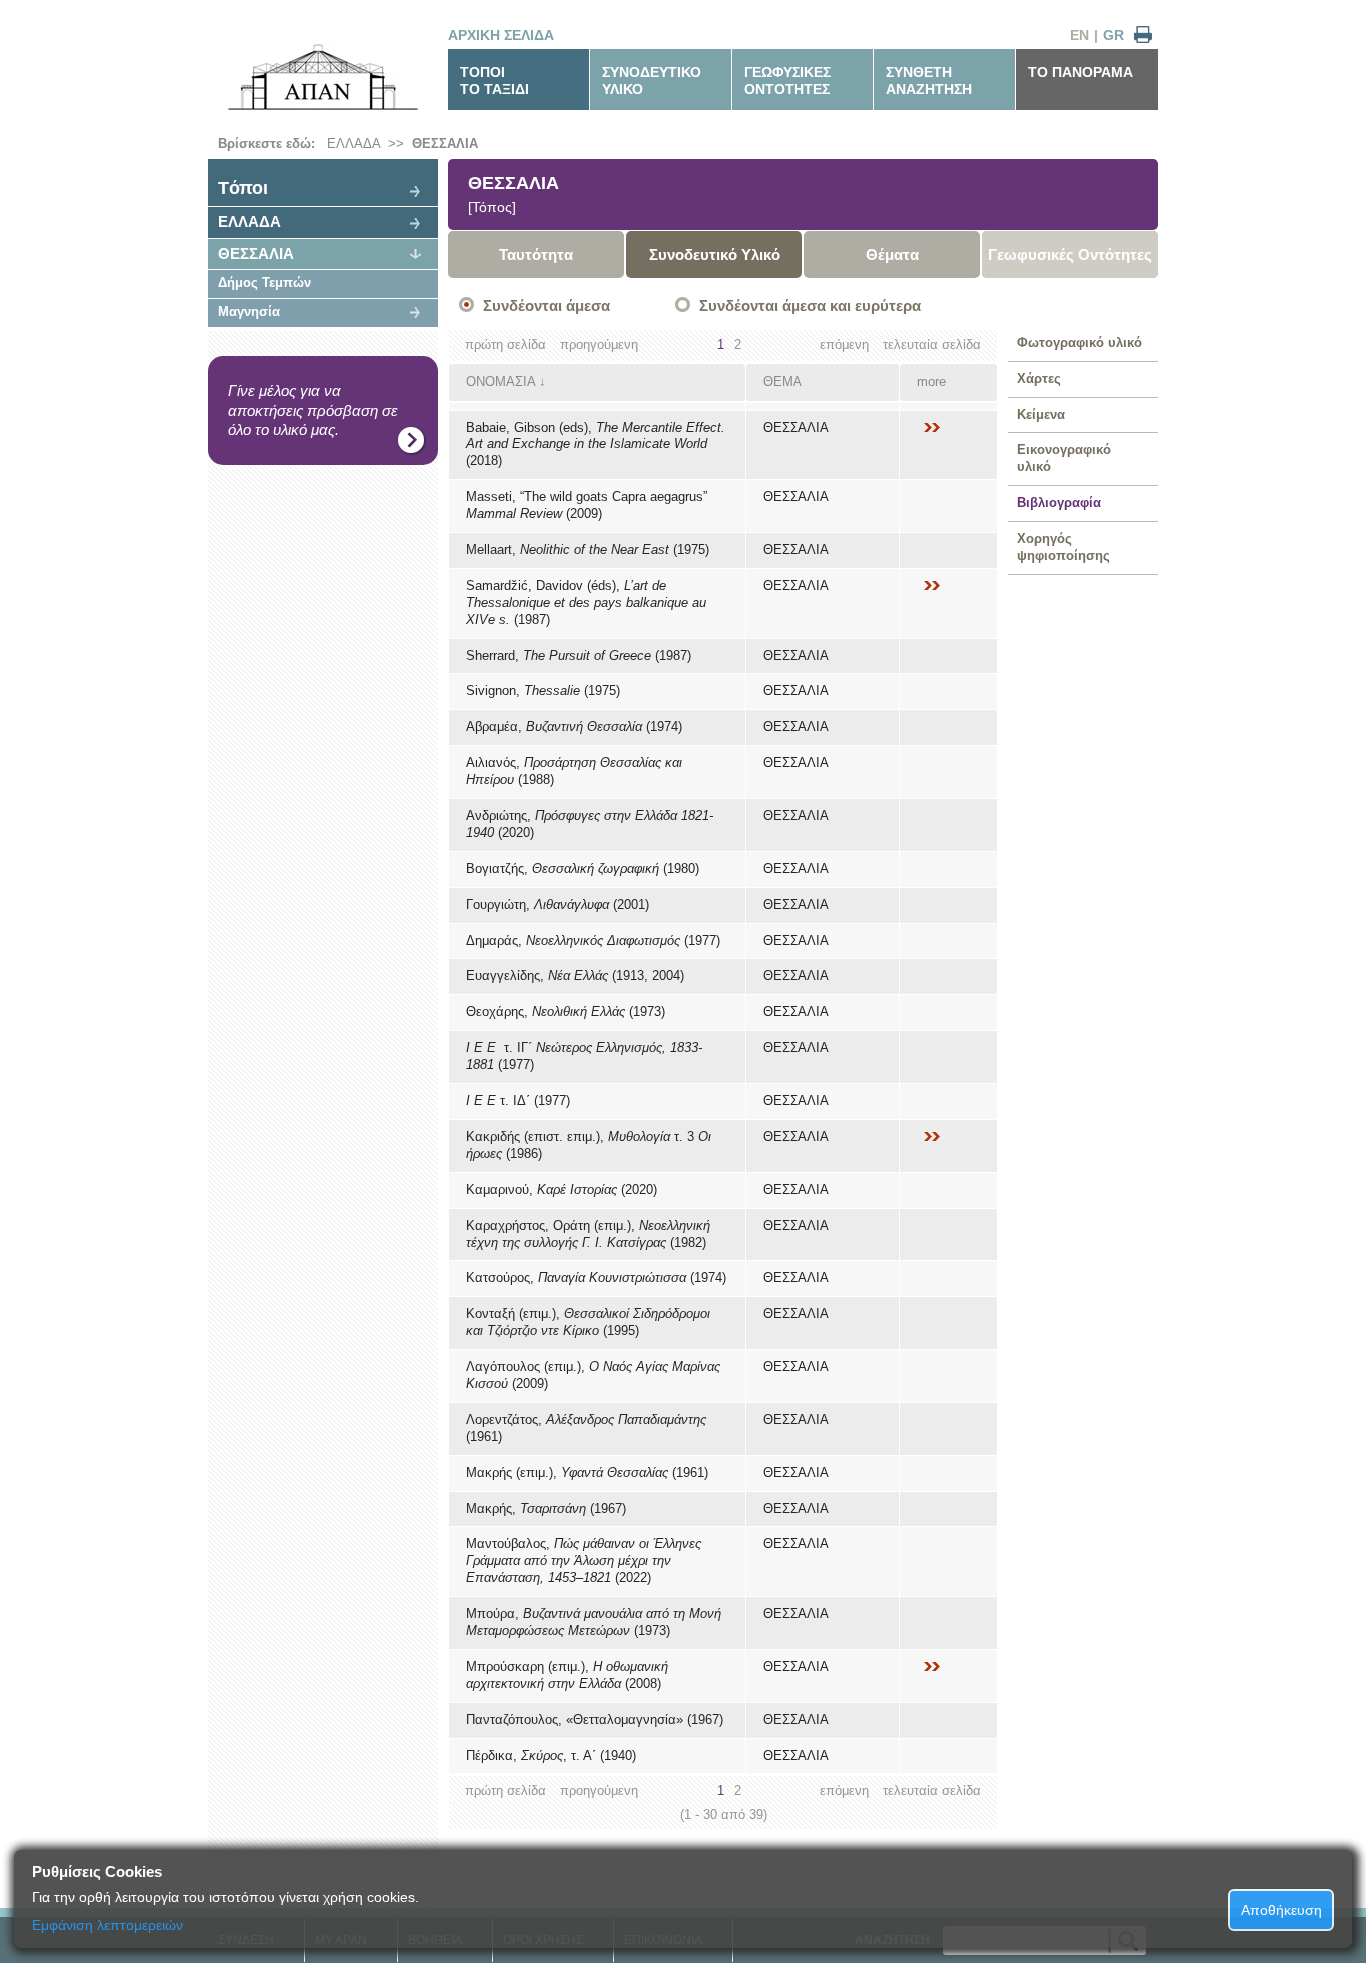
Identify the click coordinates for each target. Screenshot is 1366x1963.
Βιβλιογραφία (1059, 502)
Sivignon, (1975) (543, 690)
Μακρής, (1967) (546, 1508)
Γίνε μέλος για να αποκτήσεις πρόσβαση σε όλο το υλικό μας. (313, 410)
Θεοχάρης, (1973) (565, 1011)
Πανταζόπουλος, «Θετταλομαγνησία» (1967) (594, 1719)
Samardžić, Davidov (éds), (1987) (586, 602)
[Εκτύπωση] (1143, 35)
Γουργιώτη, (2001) (557, 904)
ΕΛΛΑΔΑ (353, 143)
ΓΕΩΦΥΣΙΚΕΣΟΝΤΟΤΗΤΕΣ (787, 80)
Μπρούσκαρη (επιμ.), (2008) (567, 1675)
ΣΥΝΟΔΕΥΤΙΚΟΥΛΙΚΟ (651, 80)
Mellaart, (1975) (587, 549)
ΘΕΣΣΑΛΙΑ (445, 143)
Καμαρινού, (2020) (561, 1189)
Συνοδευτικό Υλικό (714, 254)
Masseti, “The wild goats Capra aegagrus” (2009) (586, 505)
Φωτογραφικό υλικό (1079, 342)
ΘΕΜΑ (782, 381)
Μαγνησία (249, 311)
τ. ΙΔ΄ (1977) (518, 1100)
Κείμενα (1041, 414)
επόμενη (844, 344)
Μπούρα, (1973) (593, 1622)
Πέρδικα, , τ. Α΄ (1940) (551, 1755)
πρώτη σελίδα (505, 344)
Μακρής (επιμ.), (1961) (587, 1472)
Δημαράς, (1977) (593, 940)
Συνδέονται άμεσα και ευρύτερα (810, 305)
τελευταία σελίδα (932, 344)
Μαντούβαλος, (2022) (583, 1560)
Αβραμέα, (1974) (574, 726)
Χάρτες (1039, 378)
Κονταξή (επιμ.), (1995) (588, 1322)
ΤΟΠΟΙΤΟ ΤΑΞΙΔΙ (494, 80)
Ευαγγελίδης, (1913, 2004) (575, 975)
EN (1079, 35)
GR (1113, 35)
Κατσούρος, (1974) (596, 1277)
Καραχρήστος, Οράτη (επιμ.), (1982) (588, 1234)
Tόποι (243, 188)
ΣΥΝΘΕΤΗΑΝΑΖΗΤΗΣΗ (929, 80)
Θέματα (892, 254)
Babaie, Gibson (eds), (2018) (595, 444)
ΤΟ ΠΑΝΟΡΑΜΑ (1080, 72)
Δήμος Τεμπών (264, 282)
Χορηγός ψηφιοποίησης (1063, 547)
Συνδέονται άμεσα (546, 305)
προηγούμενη (599, 344)
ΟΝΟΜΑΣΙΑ (500, 381)
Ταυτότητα (536, 254)
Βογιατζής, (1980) (582, 868)
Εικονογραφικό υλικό (1064, 458)
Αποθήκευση (1281, 1910)
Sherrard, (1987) (578, 655)
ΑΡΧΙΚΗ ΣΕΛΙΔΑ (501, 35)
